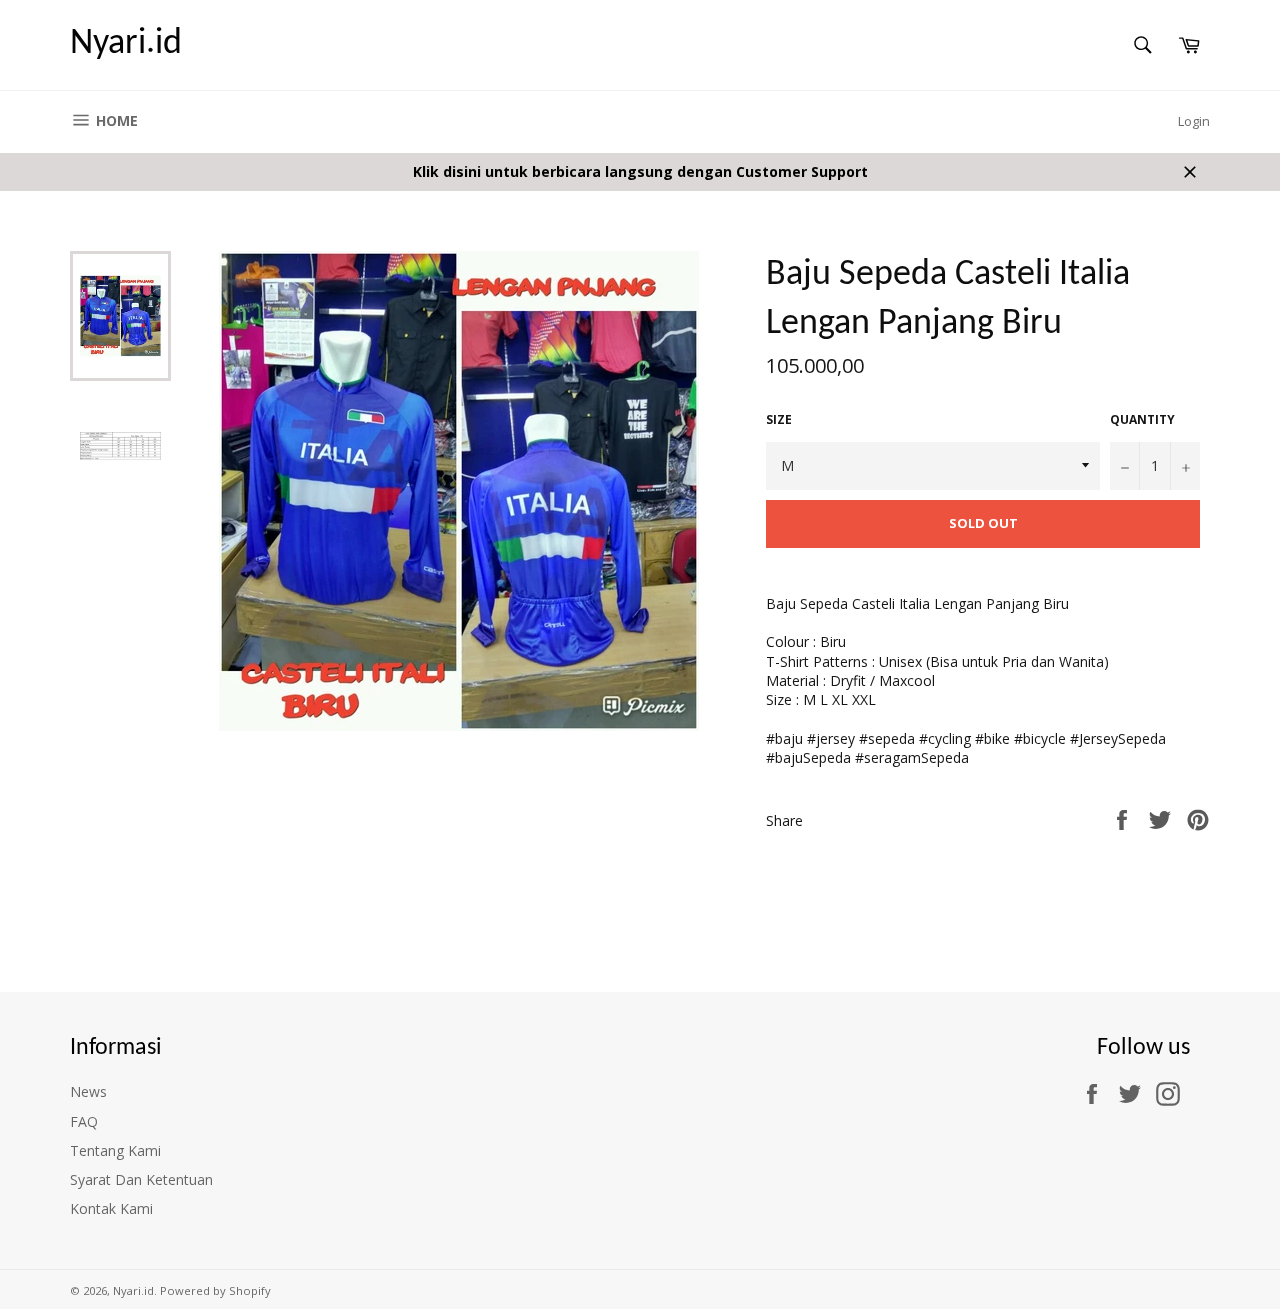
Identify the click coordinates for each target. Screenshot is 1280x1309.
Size (779, 420)
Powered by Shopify (215, 1290)
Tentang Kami (115, 1150)
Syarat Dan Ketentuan (141, 1179)
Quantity (1142, 420)
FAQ (84, 1121)
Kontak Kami (111, 1208)
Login (1194, 121)
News (88, 1091)
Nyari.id (126, 44)
